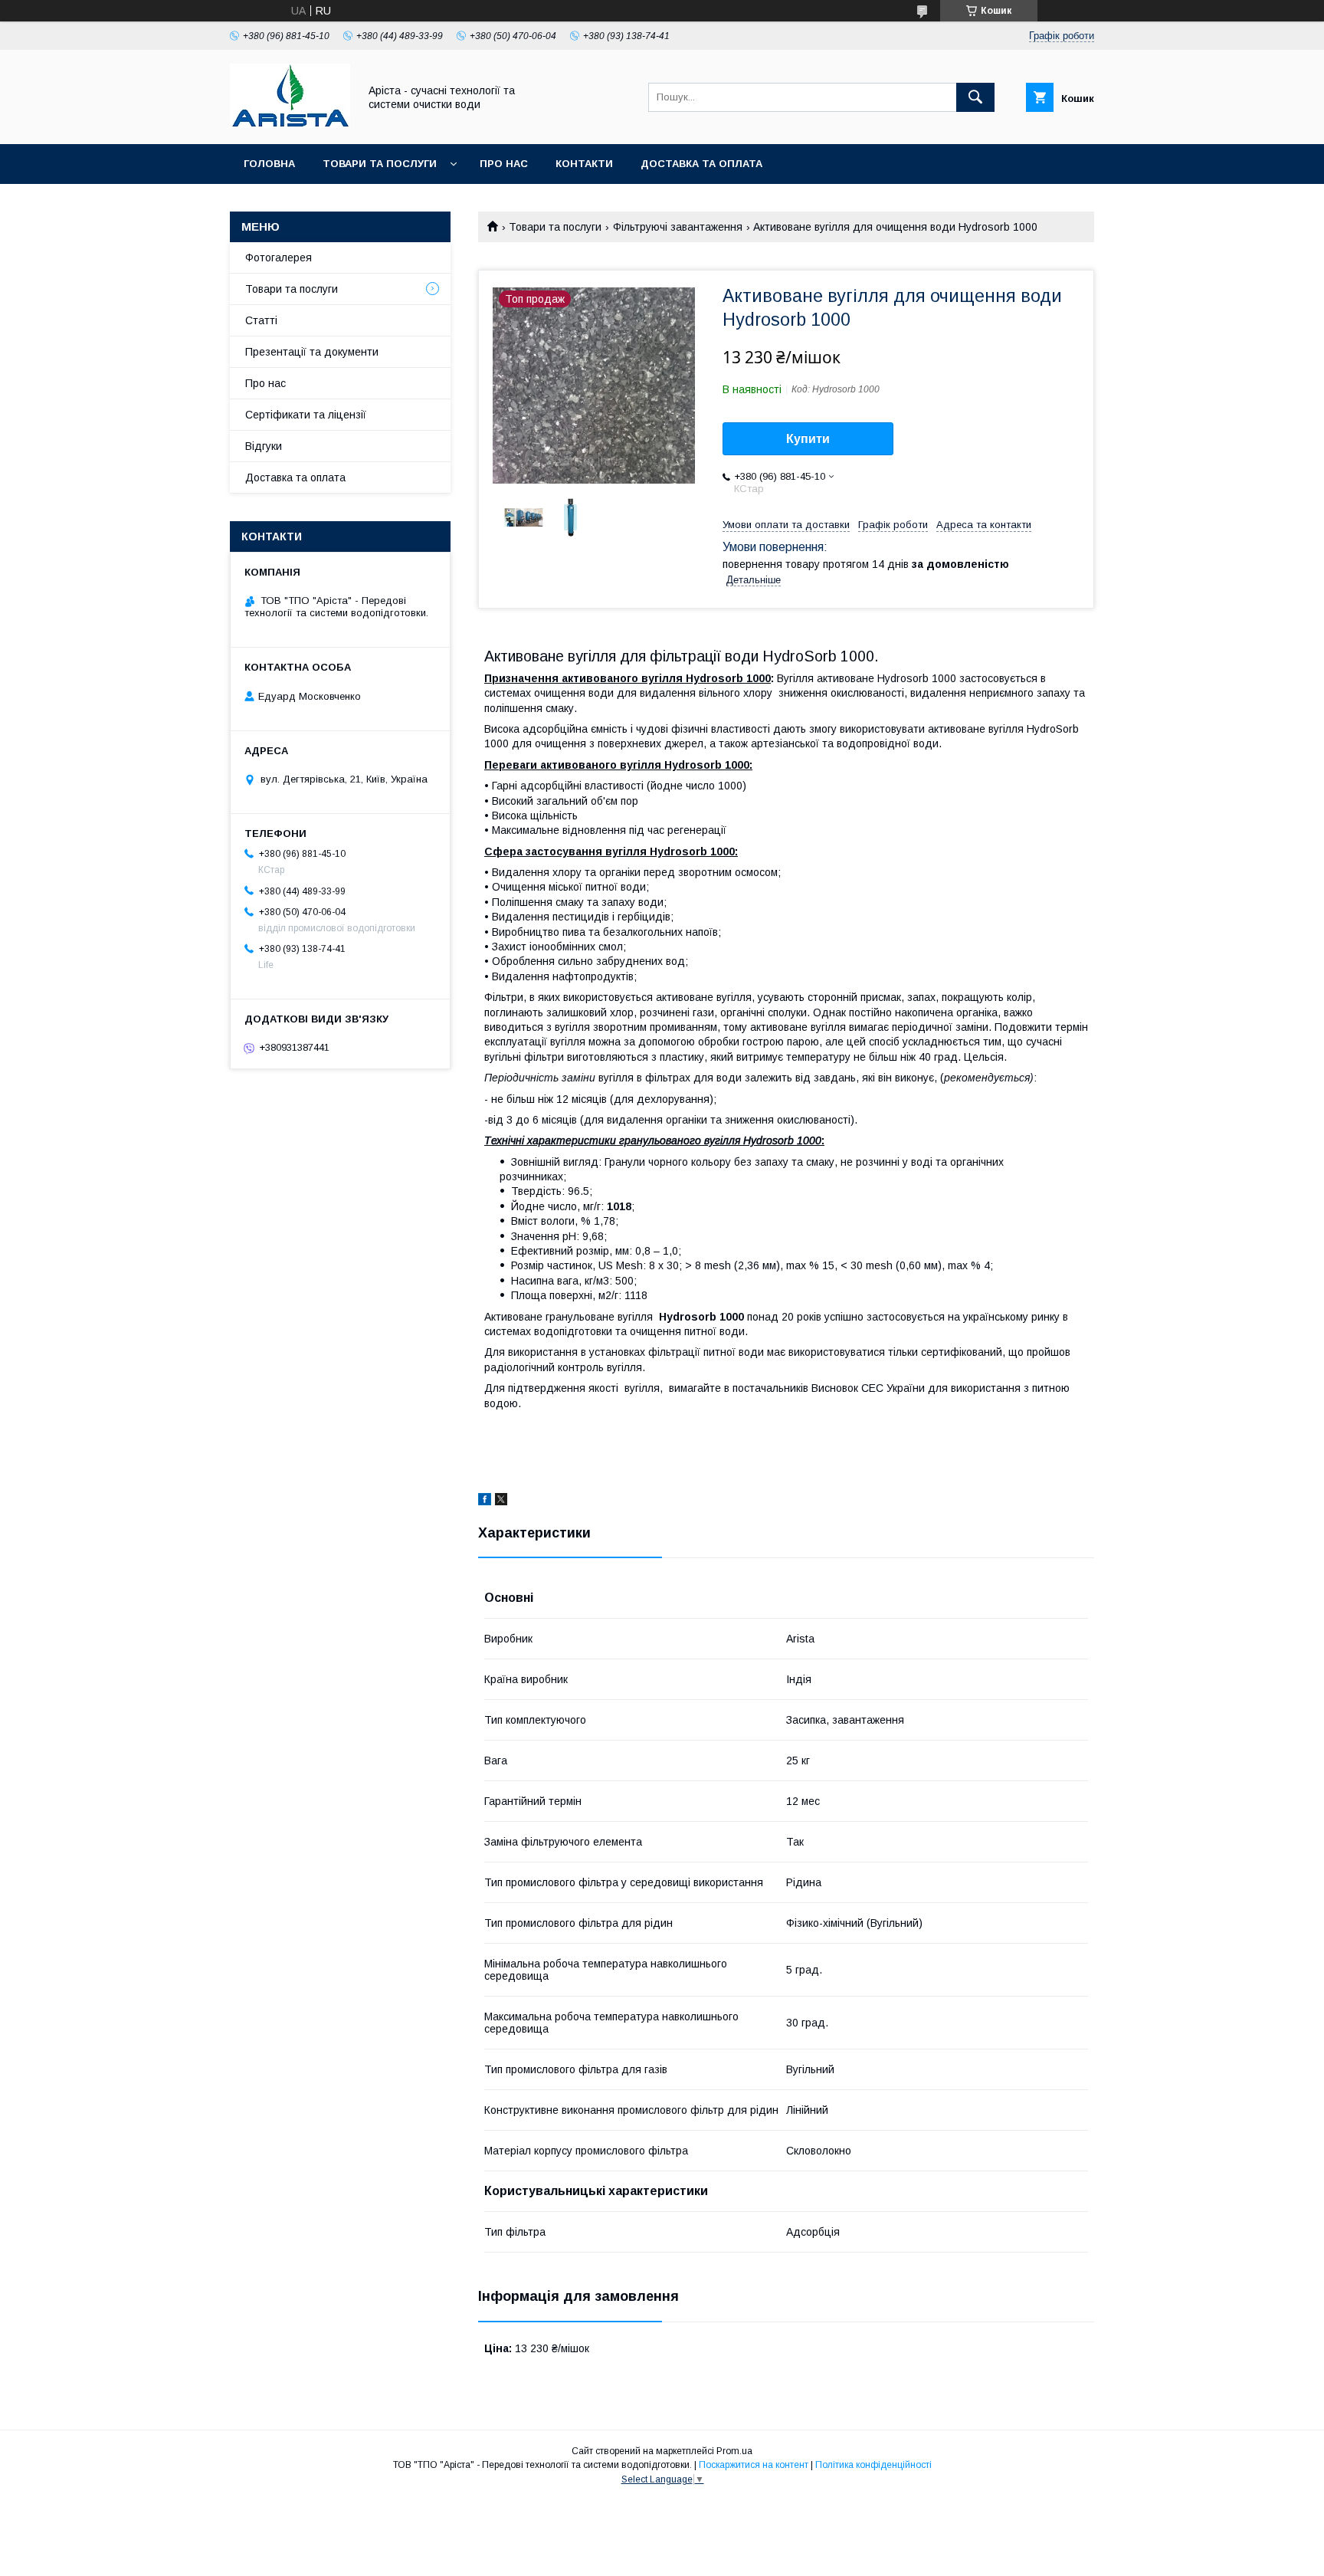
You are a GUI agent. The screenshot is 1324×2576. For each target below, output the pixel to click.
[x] (501, 1501)
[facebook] (485, 1501)
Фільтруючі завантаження (678, 227)
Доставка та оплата (701, 164)
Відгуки (264, 446)
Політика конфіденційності (873, 2465)
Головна (269, 164)
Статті (261, 320)
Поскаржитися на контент (754, 2465)
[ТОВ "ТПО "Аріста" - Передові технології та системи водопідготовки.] (290, 124)
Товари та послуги (380, 164)
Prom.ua (734, 2451)
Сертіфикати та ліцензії (306, 415)
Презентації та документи (312, 352)
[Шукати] (975, 97)
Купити (808, 439)
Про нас (504, 164)
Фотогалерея (279, 258)
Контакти (584, 164)
